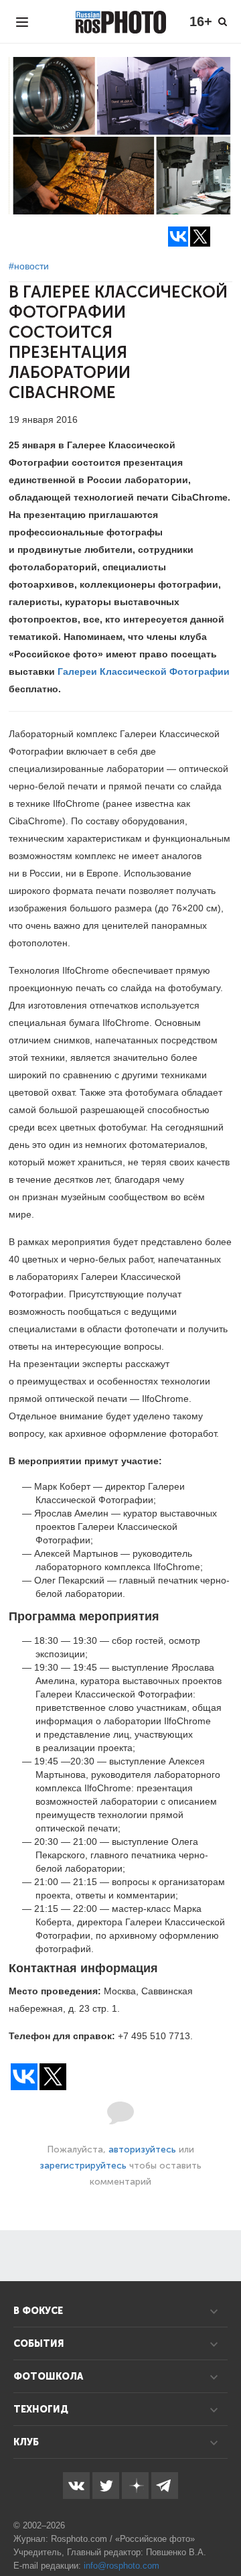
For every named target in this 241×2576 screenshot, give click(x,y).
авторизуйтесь (142, 2149)
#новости (29, 266)
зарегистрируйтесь (83, 2166)
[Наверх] (224, 2532)
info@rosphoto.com (122, 2566)
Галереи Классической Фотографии (144, 671)
